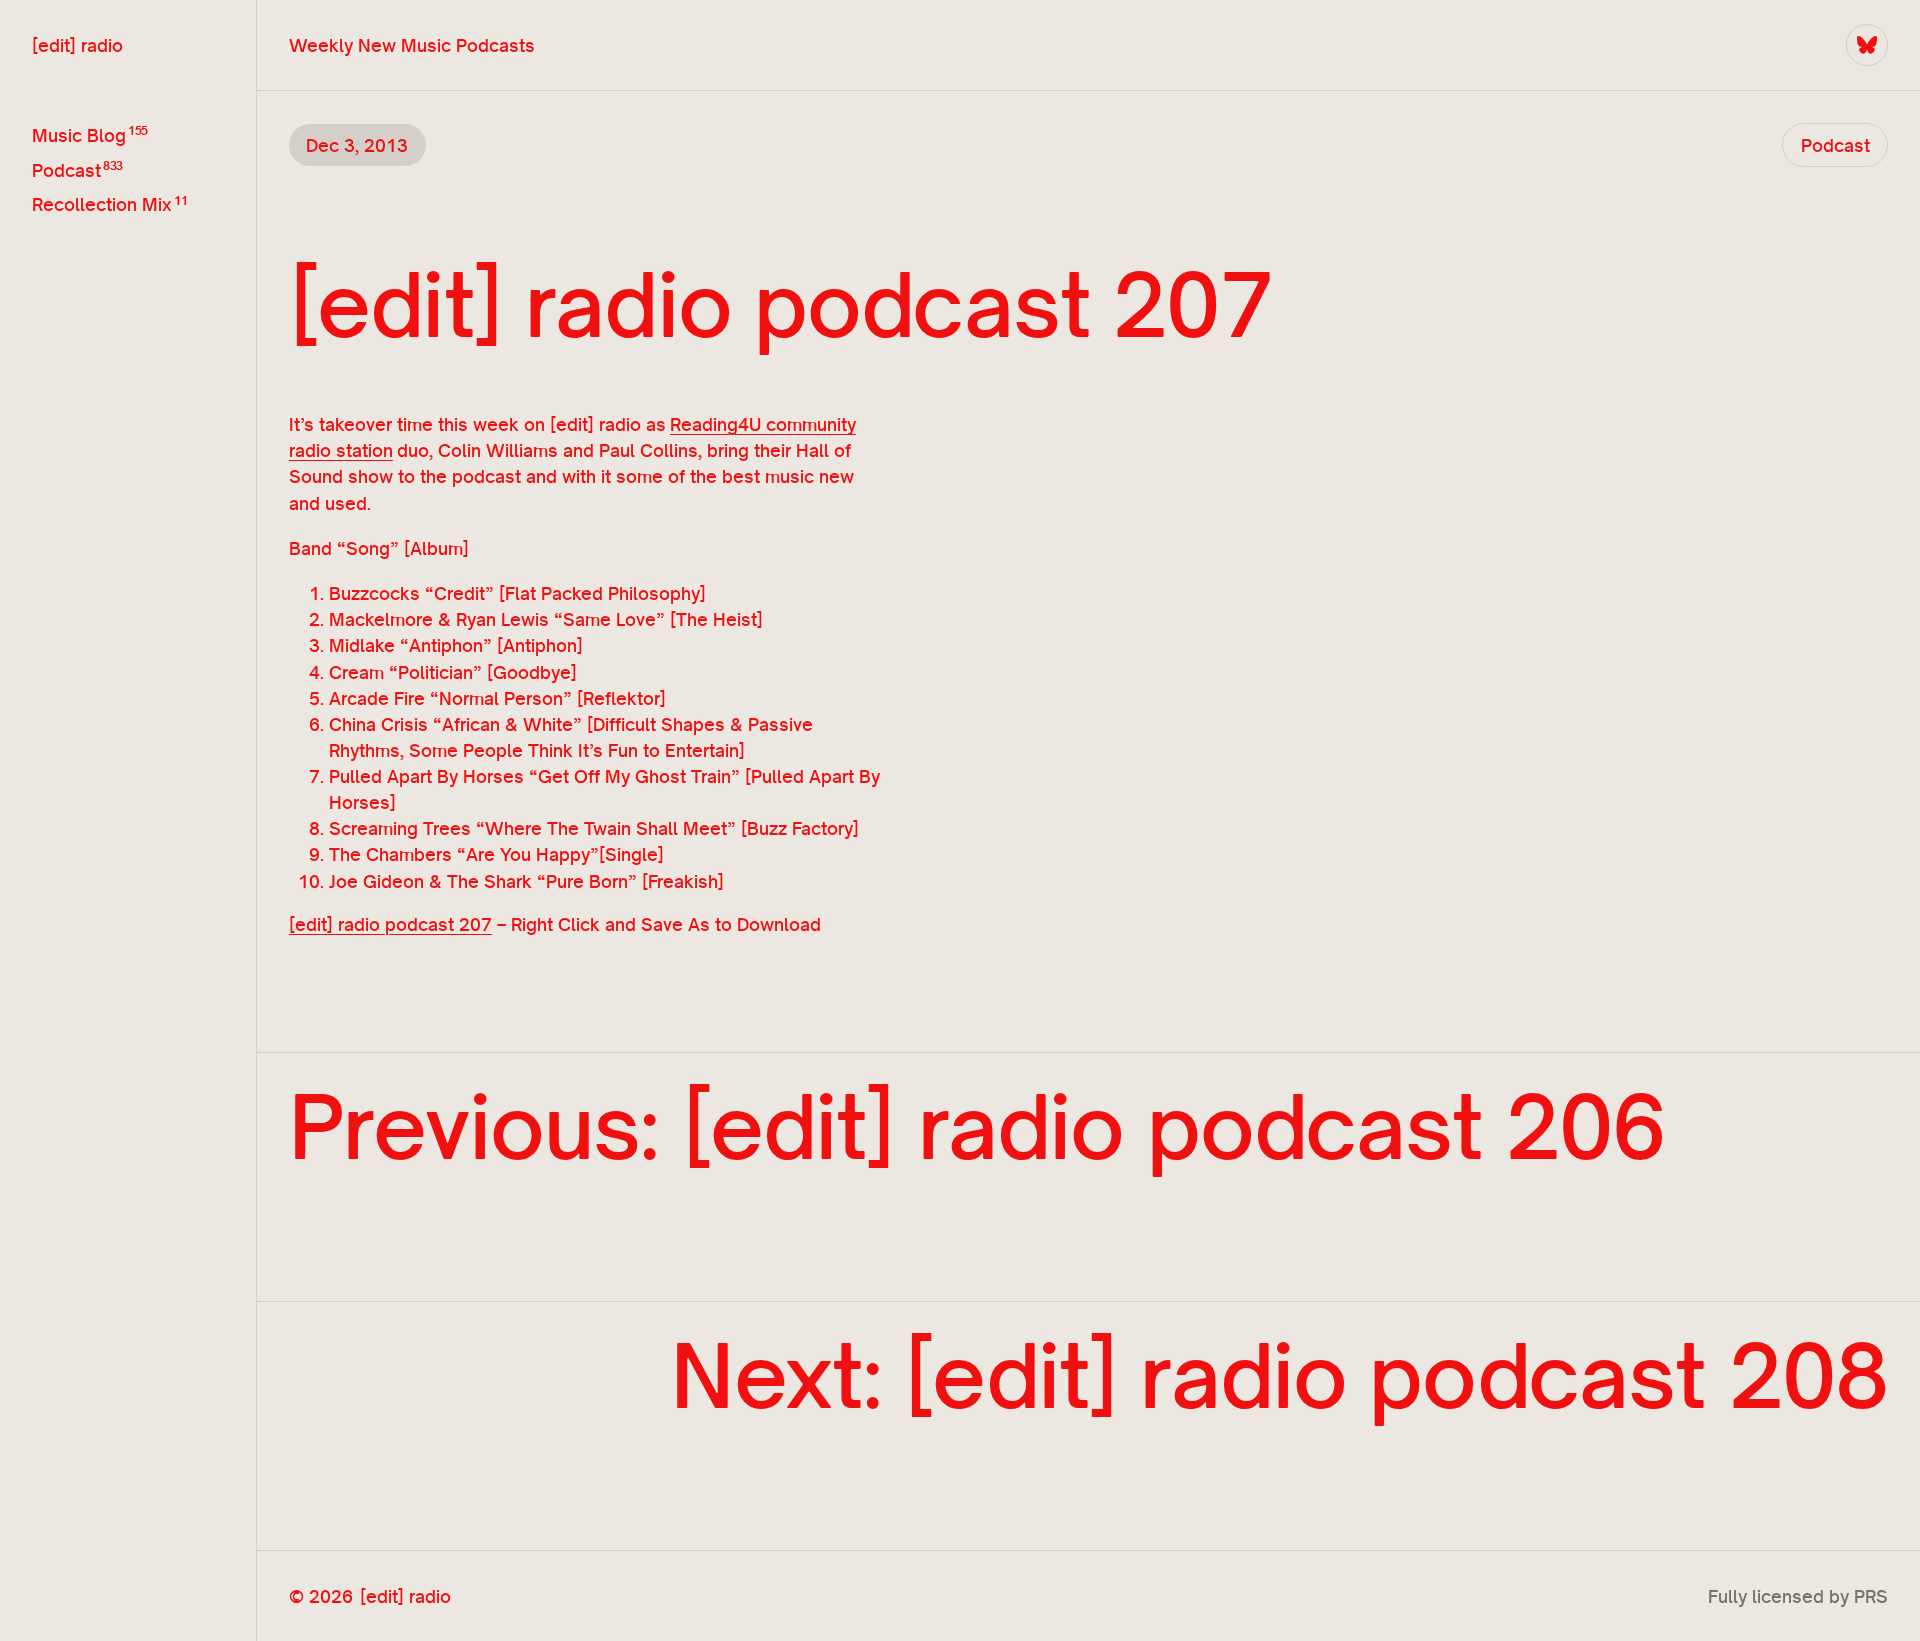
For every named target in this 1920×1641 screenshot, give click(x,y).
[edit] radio (77, 45)
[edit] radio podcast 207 (390, 924)
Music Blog (79, 135)
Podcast (66, 170)
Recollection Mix (102, 205)
